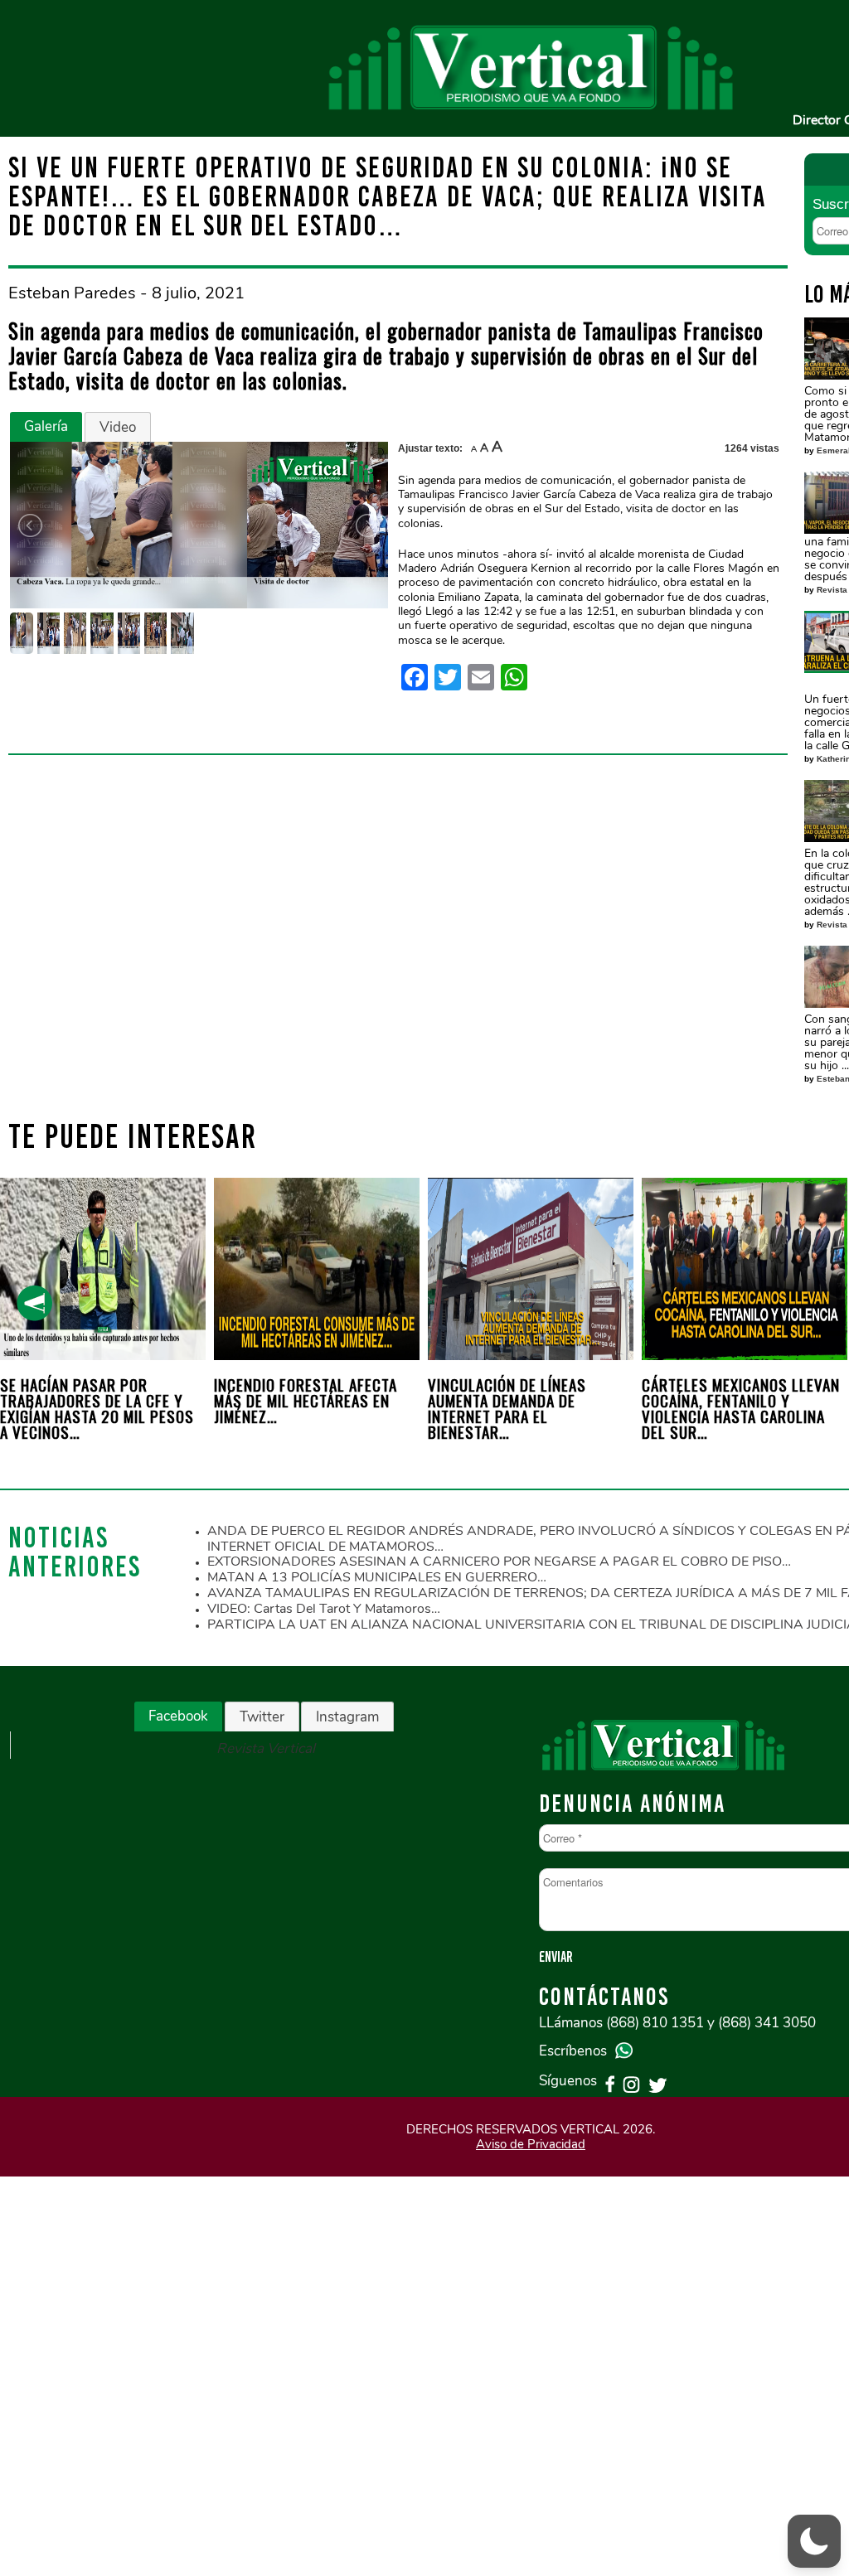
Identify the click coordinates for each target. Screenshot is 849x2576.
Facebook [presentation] (178, 1716)
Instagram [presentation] (347, 1717)
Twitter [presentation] (262, 1717)
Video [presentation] (118, 427)
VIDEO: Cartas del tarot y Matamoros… (324, 1609)
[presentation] (34, 1303)
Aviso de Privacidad (531, 2144)
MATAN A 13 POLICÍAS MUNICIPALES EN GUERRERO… (377, 1577)
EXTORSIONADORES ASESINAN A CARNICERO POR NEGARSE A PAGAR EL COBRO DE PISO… (499, 1562)
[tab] (46, 427)
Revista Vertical (266, 1748)
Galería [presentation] (46, 426)
